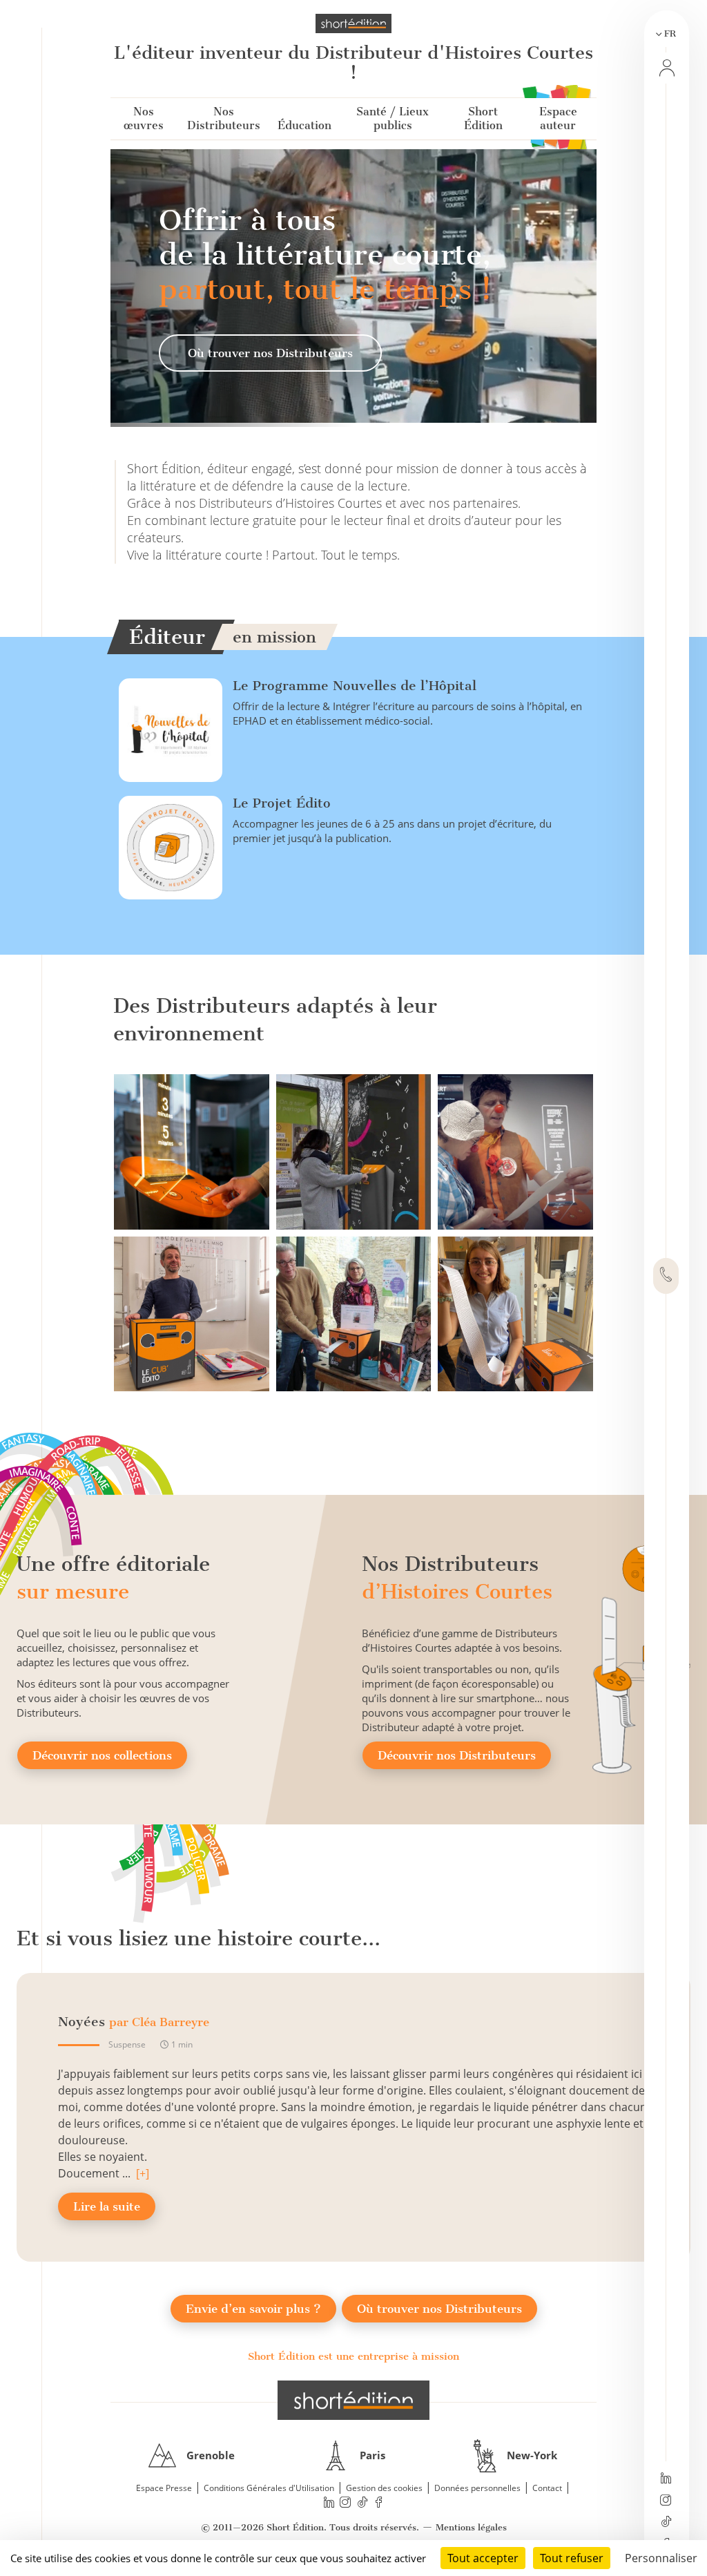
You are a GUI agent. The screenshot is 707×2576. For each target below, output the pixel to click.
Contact (547, 2488)
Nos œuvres (144, 118)
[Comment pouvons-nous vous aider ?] (666, 1276)
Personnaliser (661, 2558)
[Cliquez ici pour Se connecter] (666, 68)
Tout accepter (483, 2558)
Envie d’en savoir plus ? (253, 2309)
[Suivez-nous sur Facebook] (379, 2502)
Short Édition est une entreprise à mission (353, 2356)
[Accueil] (353, 23)
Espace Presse (164, 2488)
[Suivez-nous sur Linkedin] (666, 2479)
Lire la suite (107, 2206)
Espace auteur (558, 118)
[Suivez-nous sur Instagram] (666, 2501)
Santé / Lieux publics (393, 118)
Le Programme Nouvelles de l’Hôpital (355, 686)
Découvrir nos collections (102, 1755)
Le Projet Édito (282, 803)
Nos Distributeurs (224, 118)
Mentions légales (471, 2527)
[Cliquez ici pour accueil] (353, 2400)
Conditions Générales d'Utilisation (269, 2488)
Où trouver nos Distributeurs (270, 353)
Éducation (304, 125)
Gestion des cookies (384, 2488)
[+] (143, 2173)
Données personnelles (477, 2488)
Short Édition (483, 118)
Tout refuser (572, 2558)
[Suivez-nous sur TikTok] (666, 2523)
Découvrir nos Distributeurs (457, 1755)
